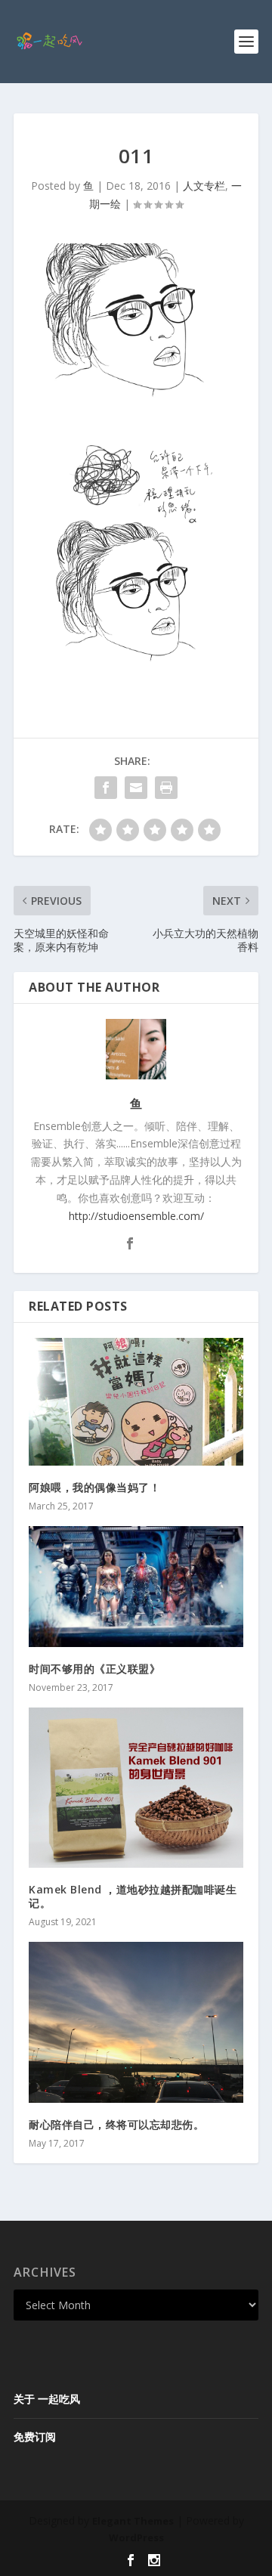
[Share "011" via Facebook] (106, 788)
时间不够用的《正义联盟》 (94, 1669)
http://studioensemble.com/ (136, 1216)
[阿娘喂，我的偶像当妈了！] (136, 1402)
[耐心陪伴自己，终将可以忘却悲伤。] (136, 2022)
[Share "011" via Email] (136, 788)
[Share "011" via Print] (166, 788)
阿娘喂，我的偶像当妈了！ (94, 1487)
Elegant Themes (133, 2521)
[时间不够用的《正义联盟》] (136, 1587)
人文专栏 (204, 186)
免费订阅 (35, 2437)
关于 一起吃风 (47, 2399)
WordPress (136, 2537)
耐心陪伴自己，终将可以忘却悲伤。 (120, 2124)
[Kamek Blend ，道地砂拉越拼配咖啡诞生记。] (136, 1788)
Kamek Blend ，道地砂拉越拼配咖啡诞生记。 (133, 1896)
